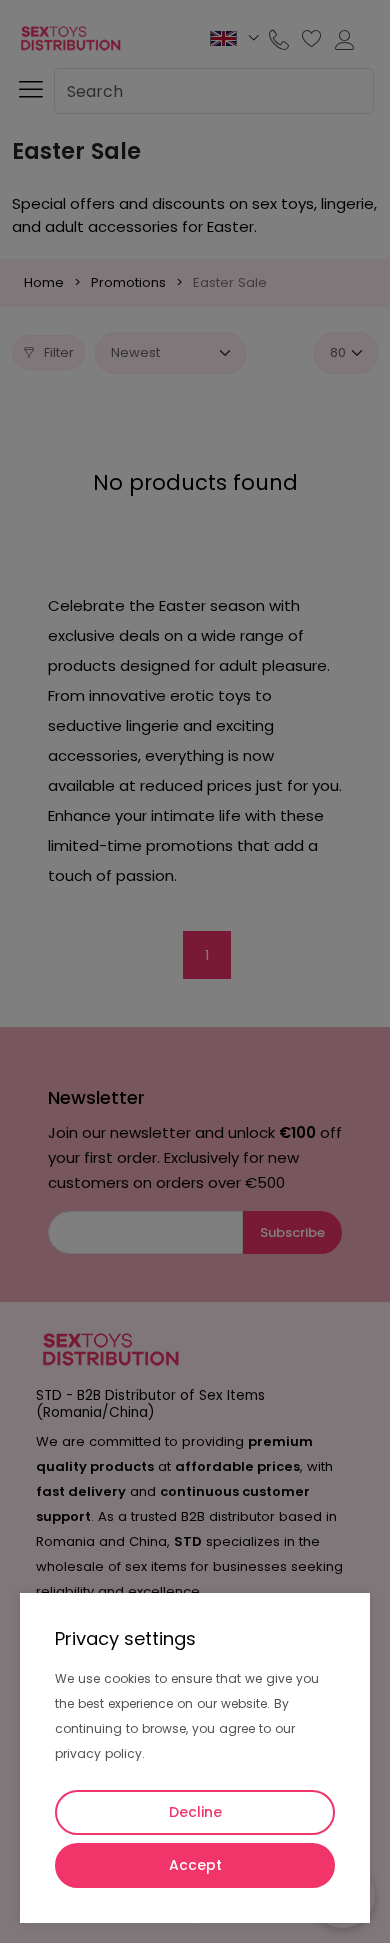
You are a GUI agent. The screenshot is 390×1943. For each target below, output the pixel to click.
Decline (195, 1812)
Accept (195, 1865)
